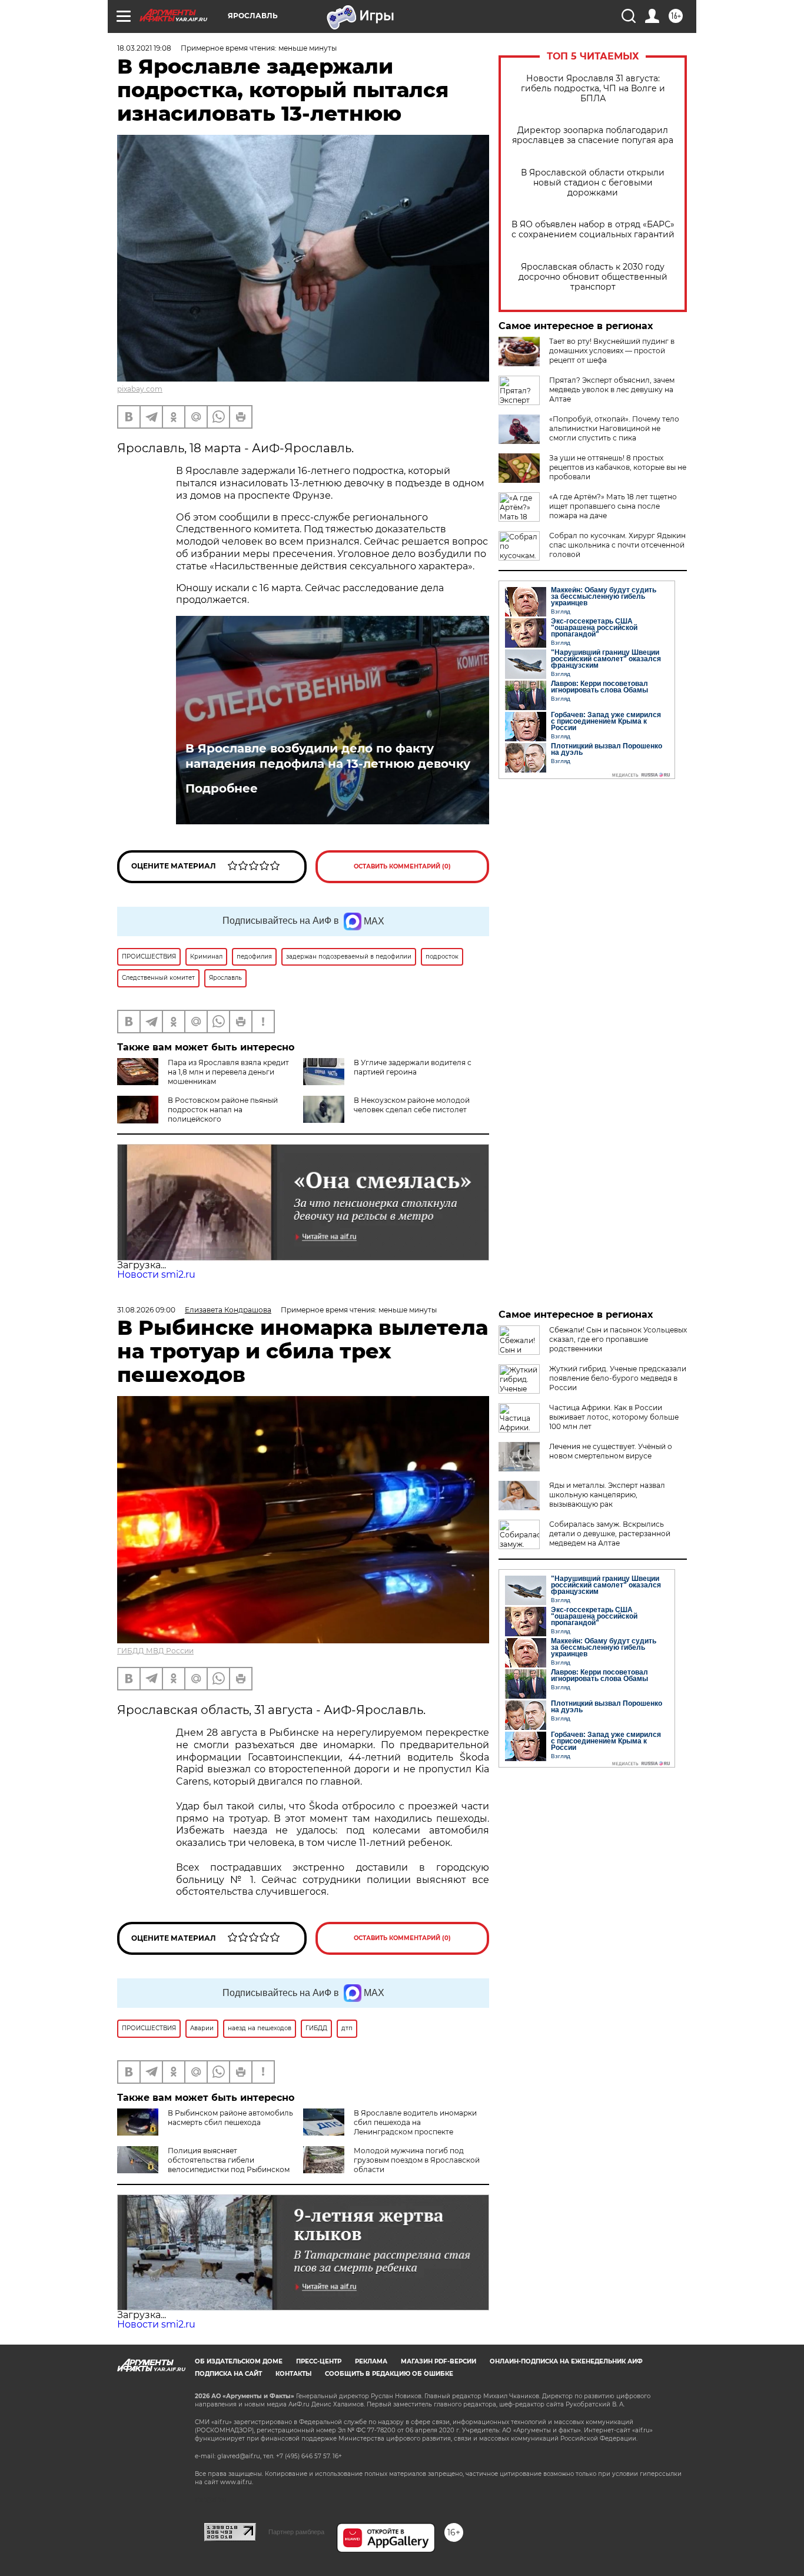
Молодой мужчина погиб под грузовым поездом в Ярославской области (417, 2160)
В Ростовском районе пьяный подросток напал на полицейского (223, 1110)
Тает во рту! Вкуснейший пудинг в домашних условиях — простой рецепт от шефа (612, 351)
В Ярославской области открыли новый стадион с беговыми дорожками (593, 183)
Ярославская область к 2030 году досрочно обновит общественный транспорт (593, 277)
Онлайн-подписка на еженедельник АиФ (566, 2361)
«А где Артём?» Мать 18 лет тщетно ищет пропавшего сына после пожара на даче (613, 506)
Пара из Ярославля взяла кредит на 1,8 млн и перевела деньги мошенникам (228, 1072)
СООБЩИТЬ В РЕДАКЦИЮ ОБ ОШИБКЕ (389, 2374)
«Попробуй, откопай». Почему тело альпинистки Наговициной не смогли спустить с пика (614, 428)
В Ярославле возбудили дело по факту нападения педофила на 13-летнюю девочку (328, 756)
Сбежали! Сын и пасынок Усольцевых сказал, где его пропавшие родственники (618, 1339)
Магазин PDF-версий (438, 2361)
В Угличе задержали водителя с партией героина (413, 1067)
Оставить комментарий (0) (402, 866)
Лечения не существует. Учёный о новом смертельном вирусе (611, 1451)
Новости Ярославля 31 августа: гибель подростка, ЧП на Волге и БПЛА (593, 89)
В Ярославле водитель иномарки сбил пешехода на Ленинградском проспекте (415, 2122)
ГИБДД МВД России (155, 1651)
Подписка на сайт (228, 2374)
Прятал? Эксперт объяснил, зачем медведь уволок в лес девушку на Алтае (612, 389)
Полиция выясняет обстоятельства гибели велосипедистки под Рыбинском (229, 2160)
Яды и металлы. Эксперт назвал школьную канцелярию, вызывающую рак (607, 1495)
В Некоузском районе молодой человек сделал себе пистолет (412, 1105)
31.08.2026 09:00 (146, 1310)
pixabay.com (140, 389)
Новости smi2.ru (156, 1274)
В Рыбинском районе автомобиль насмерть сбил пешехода (230, 2118)
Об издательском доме (239, 2361)
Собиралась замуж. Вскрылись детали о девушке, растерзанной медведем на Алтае (610, 1534)
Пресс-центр (319, 2361)
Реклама (371, 2361)
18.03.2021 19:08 (144, 48)
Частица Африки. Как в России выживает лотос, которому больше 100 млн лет (614, 1417)
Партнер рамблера (296, 2532)
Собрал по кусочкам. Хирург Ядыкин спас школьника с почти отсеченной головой (617, 545)
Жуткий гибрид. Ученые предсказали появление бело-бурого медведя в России (618, 1378)
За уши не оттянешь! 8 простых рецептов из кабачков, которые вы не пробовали (618, 467)
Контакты (293, 2374)
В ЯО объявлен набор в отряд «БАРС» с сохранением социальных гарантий (593, 230)
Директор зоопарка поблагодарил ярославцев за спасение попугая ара (593, 135)
